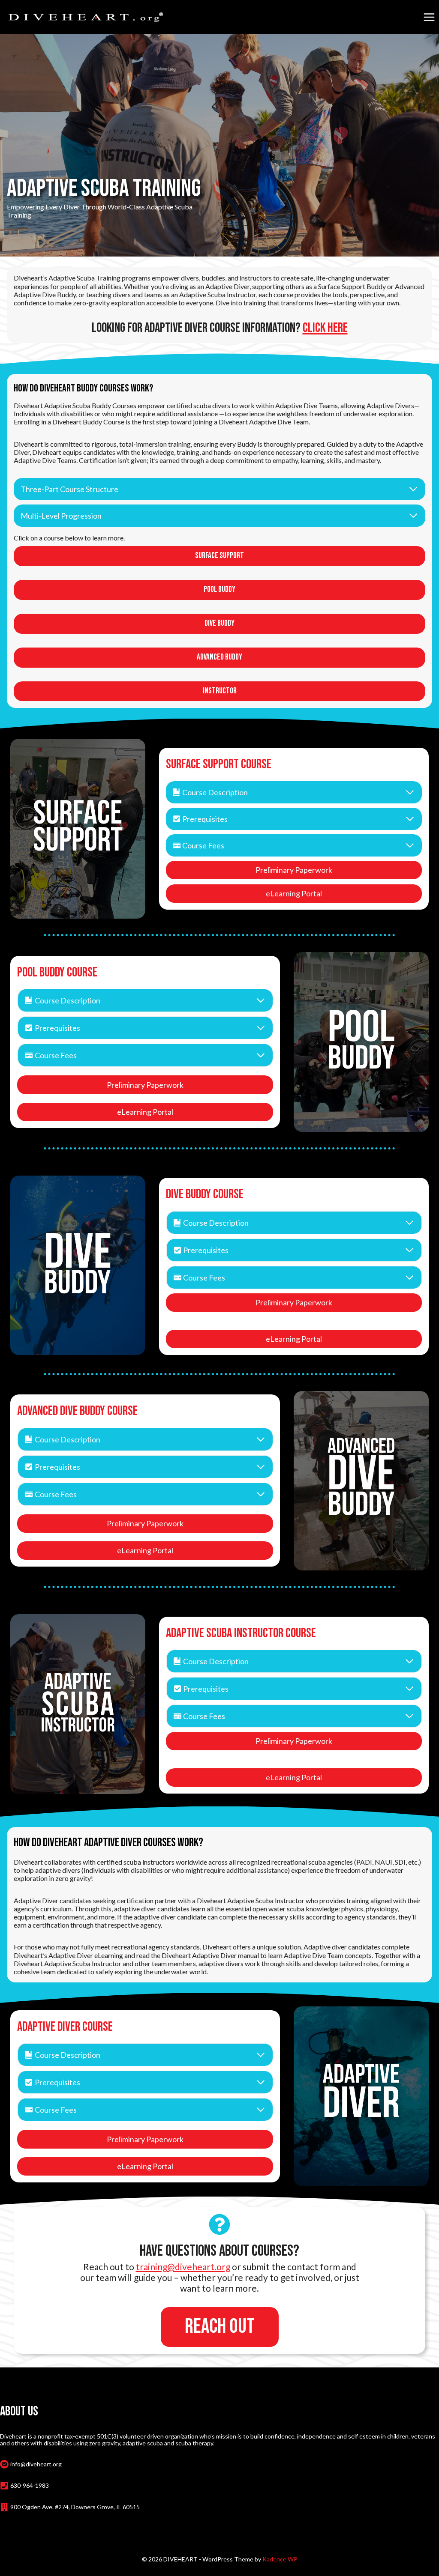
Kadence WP (280, 2559)
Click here (325, 328)
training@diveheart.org (183, 2267)
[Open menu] (429, 17)
